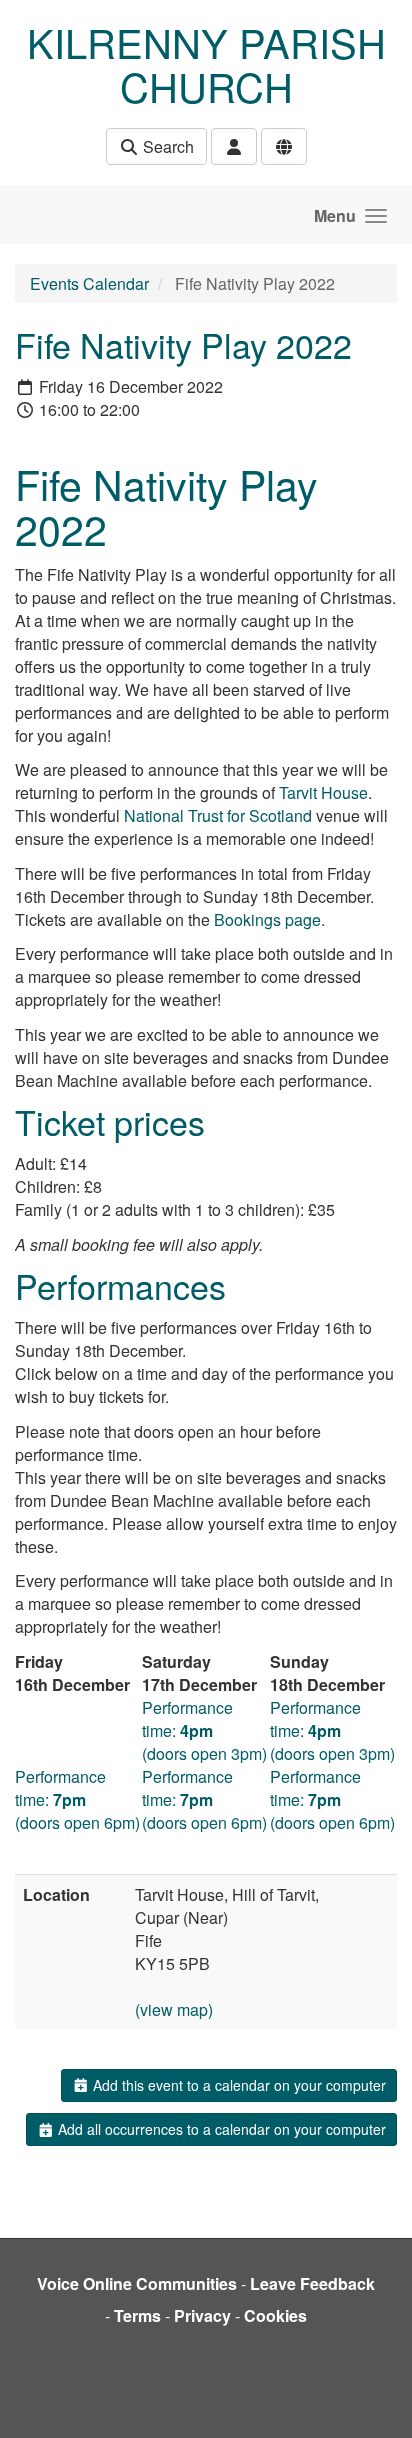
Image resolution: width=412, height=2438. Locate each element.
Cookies (275, 2315)
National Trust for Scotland (218, 815)
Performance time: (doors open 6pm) (77, 1799)
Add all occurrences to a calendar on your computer (220, 2129)
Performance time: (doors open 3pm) (204, 1730)
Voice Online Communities (137, 2283)
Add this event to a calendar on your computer (237, 2085)
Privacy (202, 2315)
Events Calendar (89, 283)
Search (166, 146)
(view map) (174, 2009)
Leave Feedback (312, 2283)
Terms (137, 2315)
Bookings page (267, 919)
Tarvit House (323, 792)
